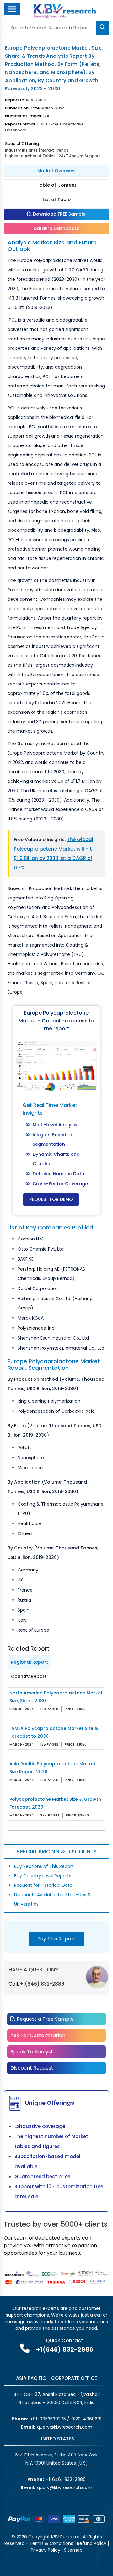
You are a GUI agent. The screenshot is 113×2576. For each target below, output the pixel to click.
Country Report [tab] (29, 1676)
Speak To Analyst (32, 2052)
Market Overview (56, 171)
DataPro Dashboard (57, 228)
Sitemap (73, 2550)
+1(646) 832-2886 (42, 1984)
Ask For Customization (38, 2035)
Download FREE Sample (59, 214)
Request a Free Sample (45, 2019)
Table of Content (56, 185)
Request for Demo (51, 1199)
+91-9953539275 (48, 2419)
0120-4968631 (86, 2419)
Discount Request (32, 2068)
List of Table (57, 200)
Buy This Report (56, 1939)
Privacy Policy (46, 2550)
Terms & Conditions (51, 2543)
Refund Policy (92, 2543)
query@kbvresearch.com (65, 2427)
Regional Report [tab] (30, 1662)
